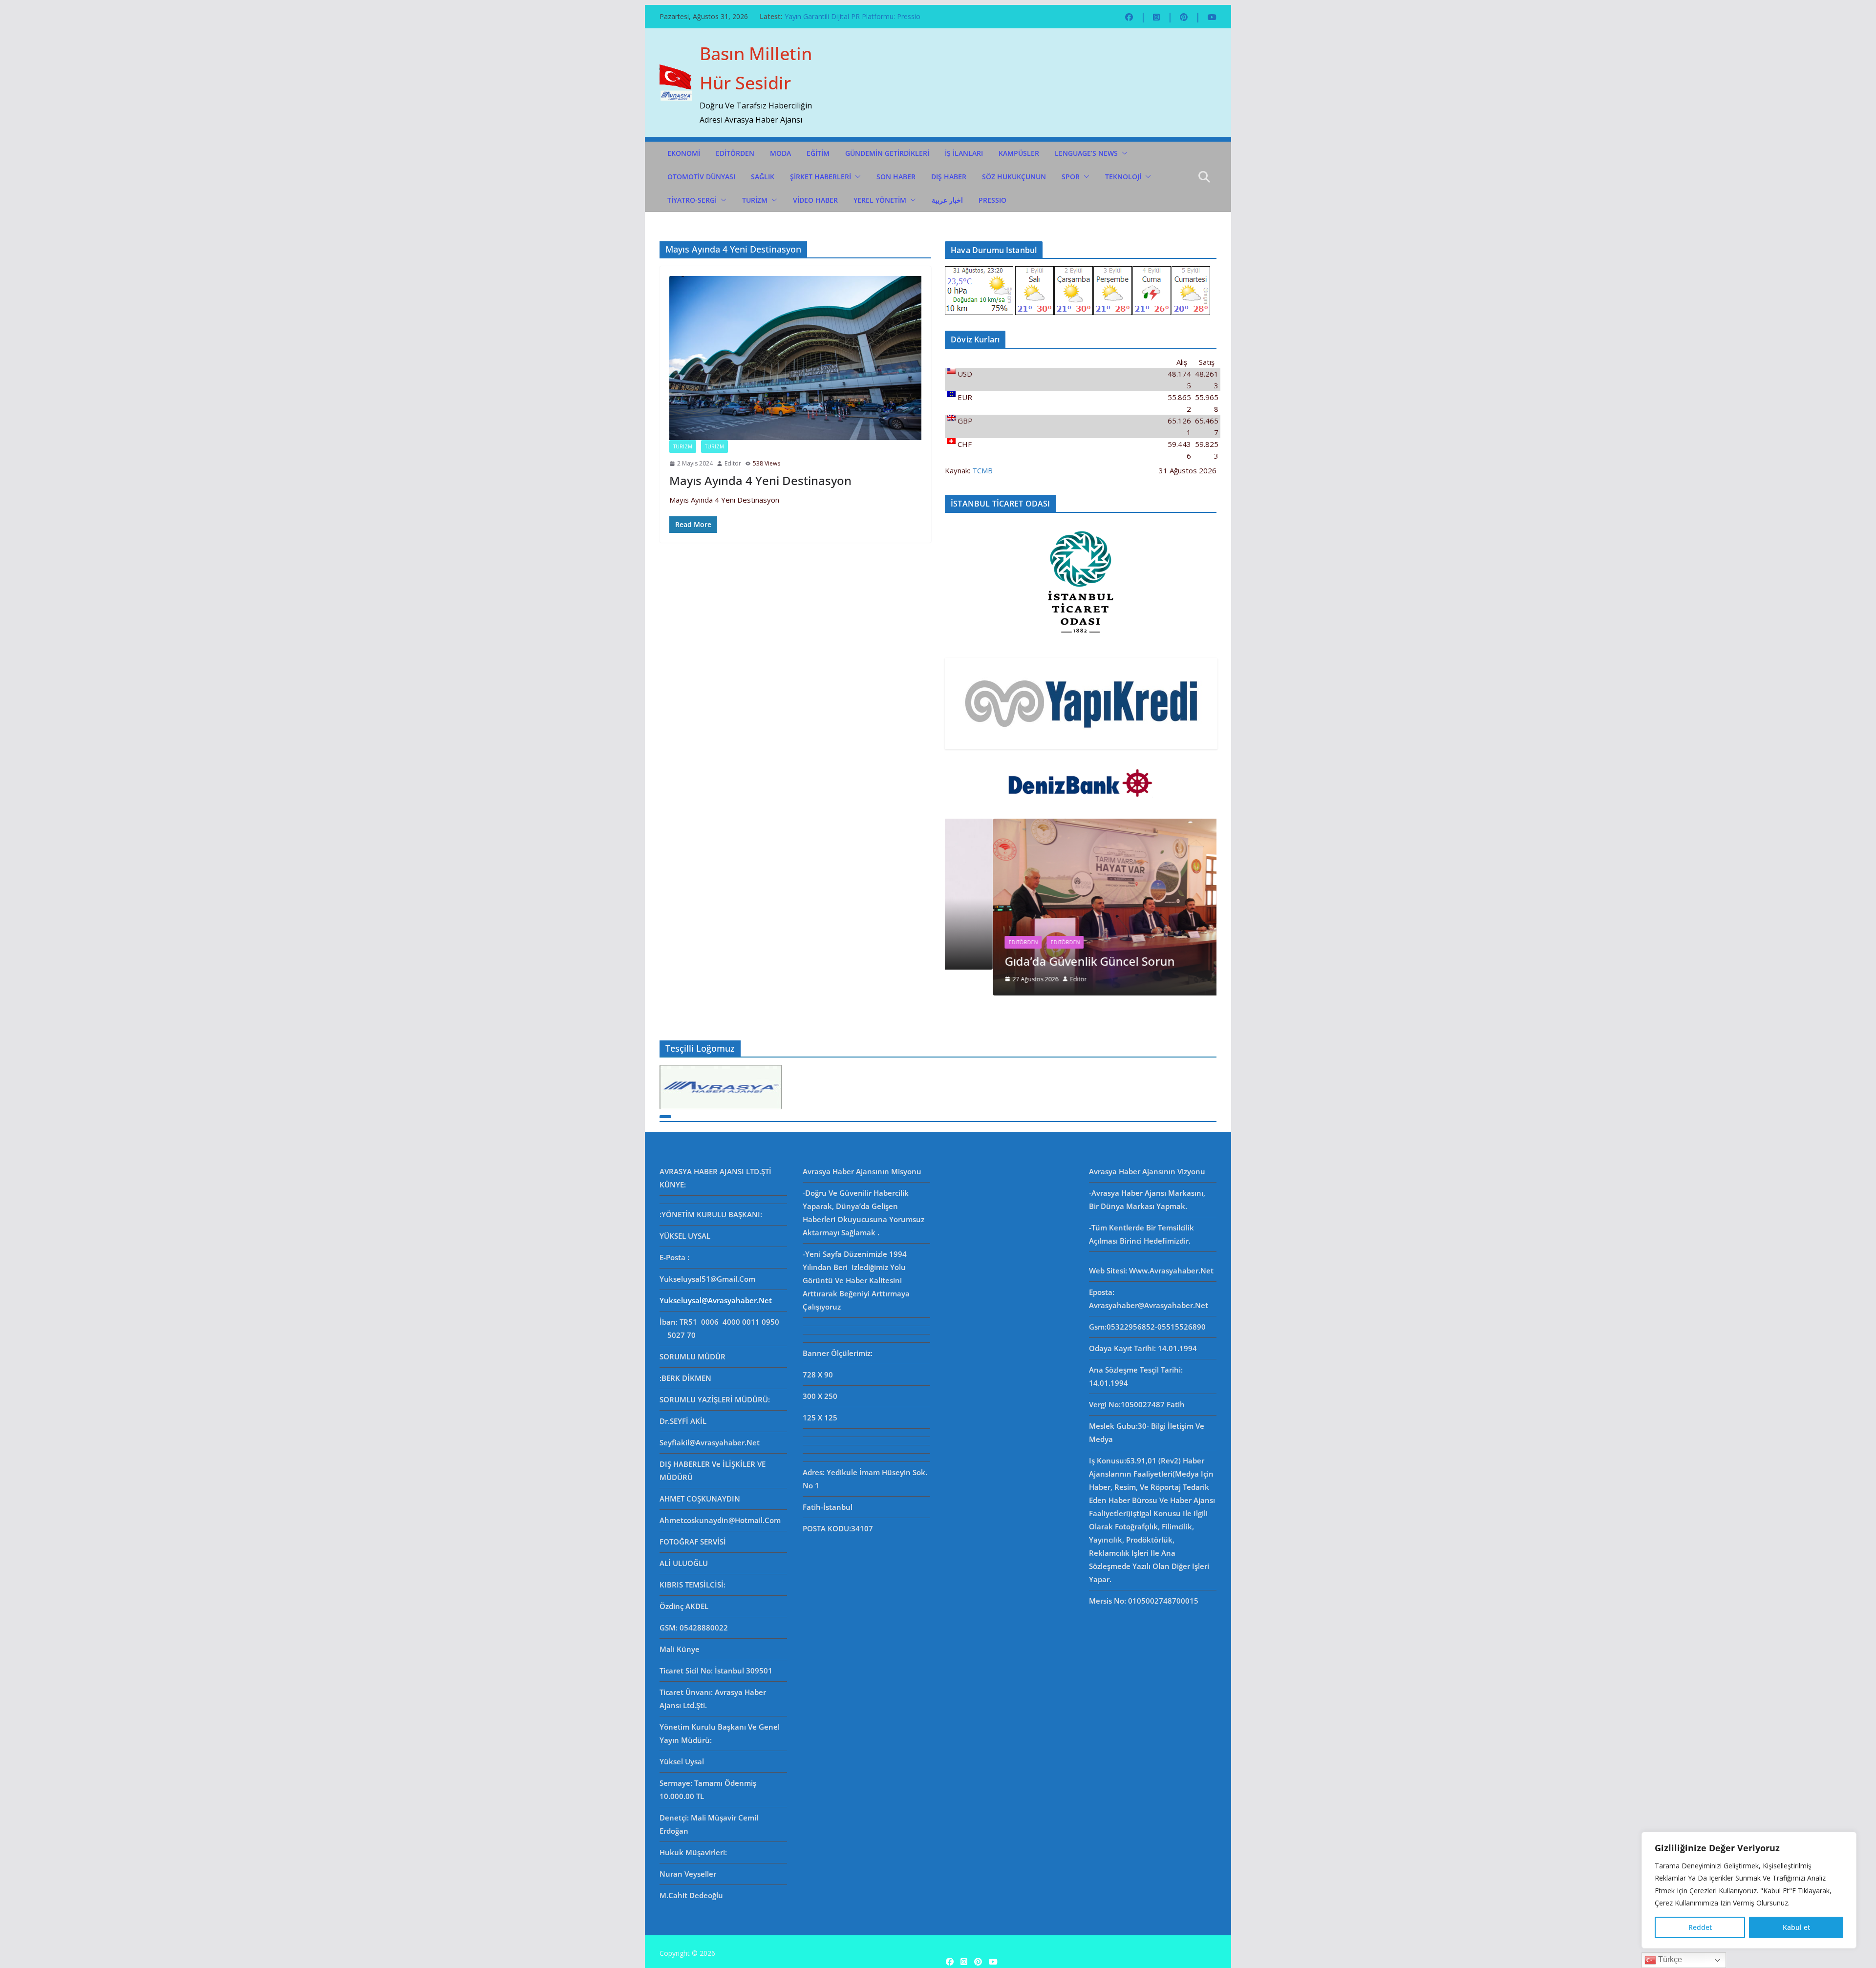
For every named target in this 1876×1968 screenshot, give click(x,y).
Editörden (975, 942)
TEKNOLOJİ (1123, 177)
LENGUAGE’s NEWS (1086, 153)
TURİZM (755, 200)
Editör (733, 463)
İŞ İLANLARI (964, 153)
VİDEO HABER (815, 200)
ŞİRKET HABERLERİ (821, 177)
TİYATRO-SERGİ (692, 200)
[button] (1123, 153)
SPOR (1071, 177)
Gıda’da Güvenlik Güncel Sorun (832, 16)
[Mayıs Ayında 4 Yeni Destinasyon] (795, 358)
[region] (1749, 1890)
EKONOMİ (684, 153)
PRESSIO (992, 200)
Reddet (1700, 1927)
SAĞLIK (763, 177)
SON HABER (896, 177)
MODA (780, 153)
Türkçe (1669, 1959)
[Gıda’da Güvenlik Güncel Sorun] (1081, 825)
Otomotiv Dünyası (701, 177)
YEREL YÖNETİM (880, 200)
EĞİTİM (818, 153)
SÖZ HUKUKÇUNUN (1014, 177)
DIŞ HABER (949, 177)
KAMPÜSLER (1019, 153)
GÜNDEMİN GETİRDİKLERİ (887, 153)
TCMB (982, 470)
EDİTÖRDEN (735, 153)
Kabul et (1796, 1927)
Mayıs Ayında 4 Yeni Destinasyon (760, 480)
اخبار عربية (947, 200)
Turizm (714, 446)
